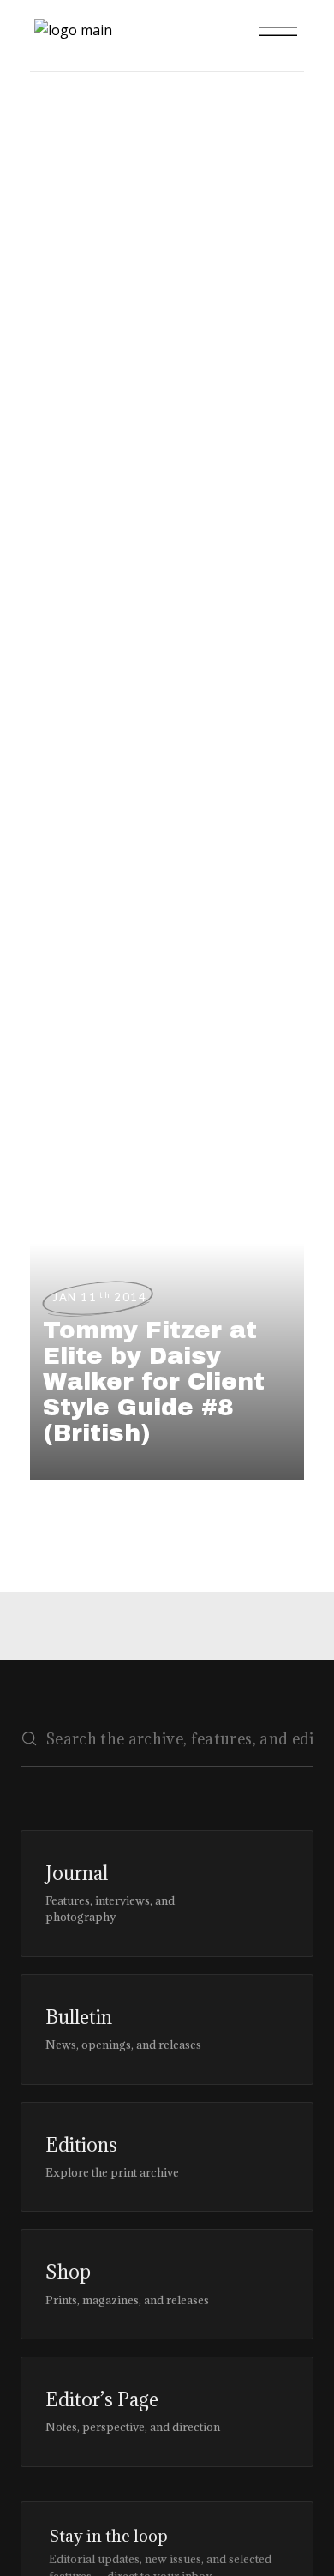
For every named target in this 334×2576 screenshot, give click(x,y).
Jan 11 (99, 1297)
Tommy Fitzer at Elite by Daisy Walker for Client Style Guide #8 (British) (154, 1381)
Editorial (49, 241)
